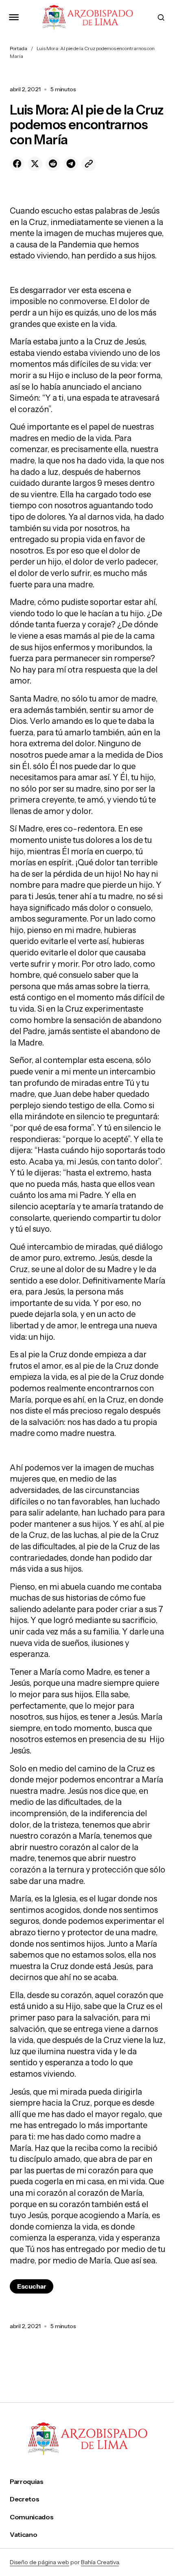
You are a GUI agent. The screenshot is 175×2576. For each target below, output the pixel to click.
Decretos (24, 2499)
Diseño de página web (39, 2562)
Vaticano (23, 2535)
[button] (14, 17)
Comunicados (32, 2517)
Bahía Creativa (100, 2562)
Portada (19, 48)
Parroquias (27, 2482)
